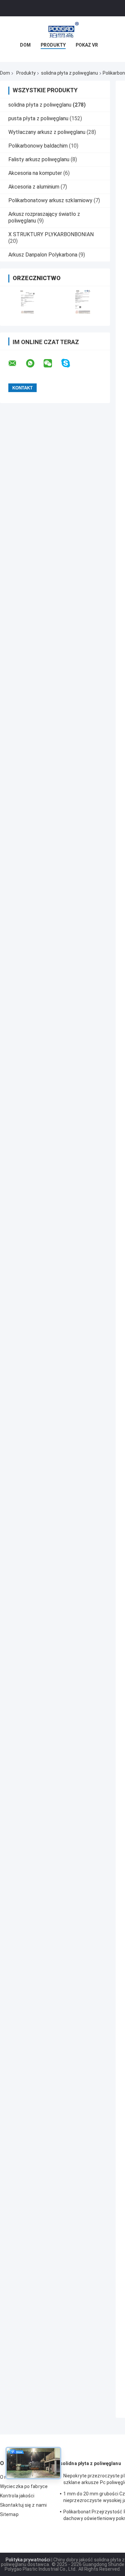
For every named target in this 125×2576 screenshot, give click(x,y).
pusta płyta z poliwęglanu (38, 118)
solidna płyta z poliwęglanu (69, 73)
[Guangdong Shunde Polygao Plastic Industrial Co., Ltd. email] (17, 363)
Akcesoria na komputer (35, 173)
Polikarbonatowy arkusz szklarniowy (50, 200)
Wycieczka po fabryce (24, 2486)
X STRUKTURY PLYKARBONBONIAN (51, 234)
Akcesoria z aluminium (34, 187)
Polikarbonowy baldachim (38, 146)
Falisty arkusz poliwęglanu (39, 159)
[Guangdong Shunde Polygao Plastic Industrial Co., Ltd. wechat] (52, 363)
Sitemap (9, 2514)
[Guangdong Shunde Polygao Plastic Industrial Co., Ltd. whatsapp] (34, 363)
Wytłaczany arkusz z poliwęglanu (47, 132)
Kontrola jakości (17, 2496)
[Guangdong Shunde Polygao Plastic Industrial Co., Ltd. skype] (70, 363)
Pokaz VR (87, 45)
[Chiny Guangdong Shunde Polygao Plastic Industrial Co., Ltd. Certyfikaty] (27, 302)
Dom (25, 45)
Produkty (53, 45)
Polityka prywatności (28, 2560)
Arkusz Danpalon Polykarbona (43, 255)
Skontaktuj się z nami (23, 2505)
